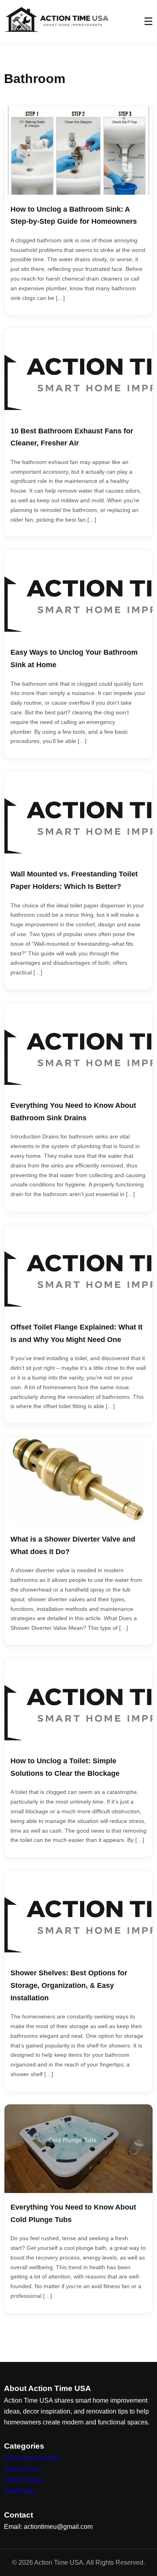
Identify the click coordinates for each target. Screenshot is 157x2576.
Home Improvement (32, 2458)
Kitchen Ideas (24, 2480)
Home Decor (22, 2469)
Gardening (19, 2491)
